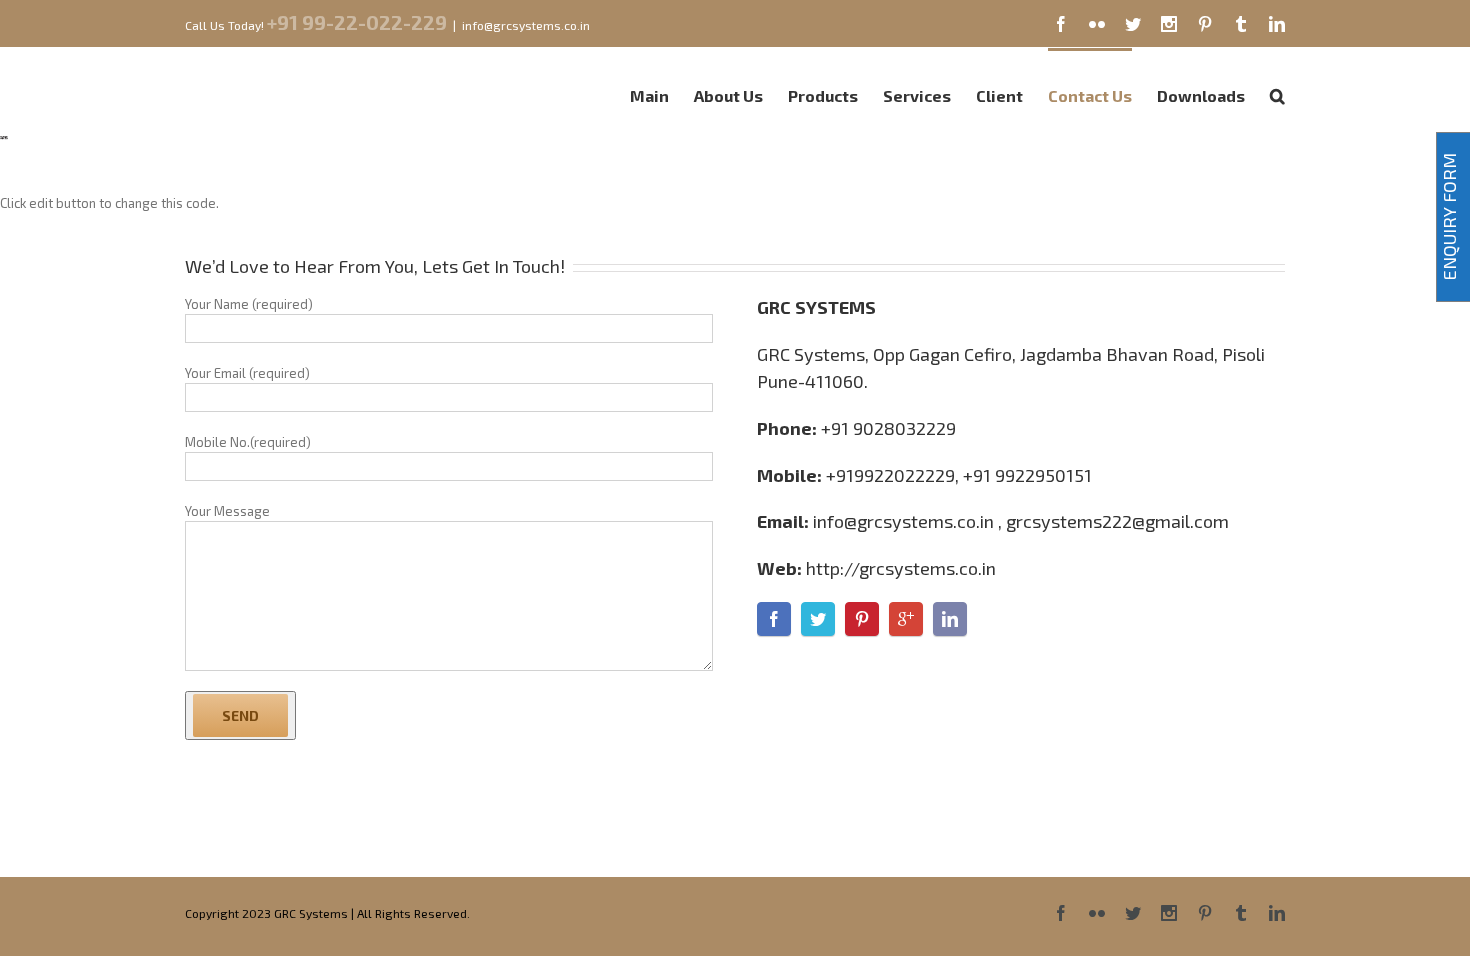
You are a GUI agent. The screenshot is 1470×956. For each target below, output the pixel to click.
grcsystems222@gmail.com (1117, 521)
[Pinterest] (1205, 24)
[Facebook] (1061, 24)
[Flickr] (1097, 24)
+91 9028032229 (888, 428)
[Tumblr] (1241, 24)
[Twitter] (1133, 24)
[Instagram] (1169, 24)
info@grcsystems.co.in (526, 25)
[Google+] (906, 619)
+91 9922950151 (1027, 475)
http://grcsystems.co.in (901, 568)
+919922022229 (890, 475)
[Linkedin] (1277, 24)
